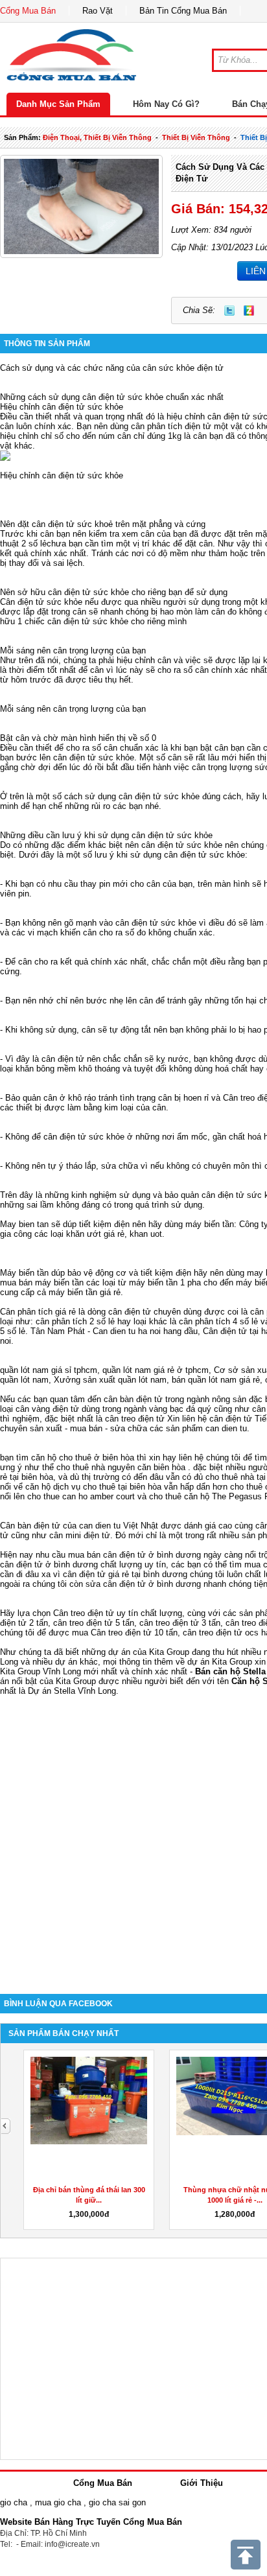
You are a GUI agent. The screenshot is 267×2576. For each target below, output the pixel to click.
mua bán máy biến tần (42, 1282)
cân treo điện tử (135, 1419)
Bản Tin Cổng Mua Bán (183, 11)
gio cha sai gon (117, 2502)
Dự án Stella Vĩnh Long (72, 1691)
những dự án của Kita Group (135, 1652)
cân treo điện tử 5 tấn (94, 1623)
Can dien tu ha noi (127, 1331)
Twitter (229, 310)
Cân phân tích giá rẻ (38, 1312)
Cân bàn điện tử (30, 1526)
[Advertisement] (133, 1835)
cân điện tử (231, 1419)
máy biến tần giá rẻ (85, 1292)
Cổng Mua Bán (28, 11)
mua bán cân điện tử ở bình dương (134, 1555)
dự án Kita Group (220, 1662)
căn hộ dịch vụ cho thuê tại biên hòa (93, 1487)
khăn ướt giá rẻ (95, 1234)
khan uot (146, 1234)
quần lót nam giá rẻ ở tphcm (156, 1370)
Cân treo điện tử (84, 1613)
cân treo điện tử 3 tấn (180, 1623)
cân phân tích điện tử (171, 426)
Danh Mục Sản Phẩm (58, 104)
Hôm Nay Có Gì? (166, 104)
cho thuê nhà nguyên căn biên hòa (121, 1467)
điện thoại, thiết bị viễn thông (97, 137)
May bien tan (24, 1224)
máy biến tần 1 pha (165, 1282)
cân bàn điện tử (133, 1399)
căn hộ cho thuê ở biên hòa (83, 1458)
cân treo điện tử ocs (221, 1633)
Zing (249, 310)
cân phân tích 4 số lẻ (218, 1321)
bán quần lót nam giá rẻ (216, 1380)
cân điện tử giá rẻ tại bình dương (125, 1574)
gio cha (14, 2502)
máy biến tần (210, 1224)
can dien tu (226, 1428)
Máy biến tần (24, 1273)
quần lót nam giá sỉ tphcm (49, 1370)
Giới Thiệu (202, 2483)
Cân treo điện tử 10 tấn (134, 1633)
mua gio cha (58, 2502)
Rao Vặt (98, 11)
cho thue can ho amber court (81, 1496)
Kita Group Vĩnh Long (41, 1671)
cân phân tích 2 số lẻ (76, 1321)
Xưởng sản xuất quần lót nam (110, 1380)
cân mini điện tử (80, 1535)
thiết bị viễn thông (196, 137)
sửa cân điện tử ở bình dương (143, 1584)
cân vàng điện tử (47, 1409)
